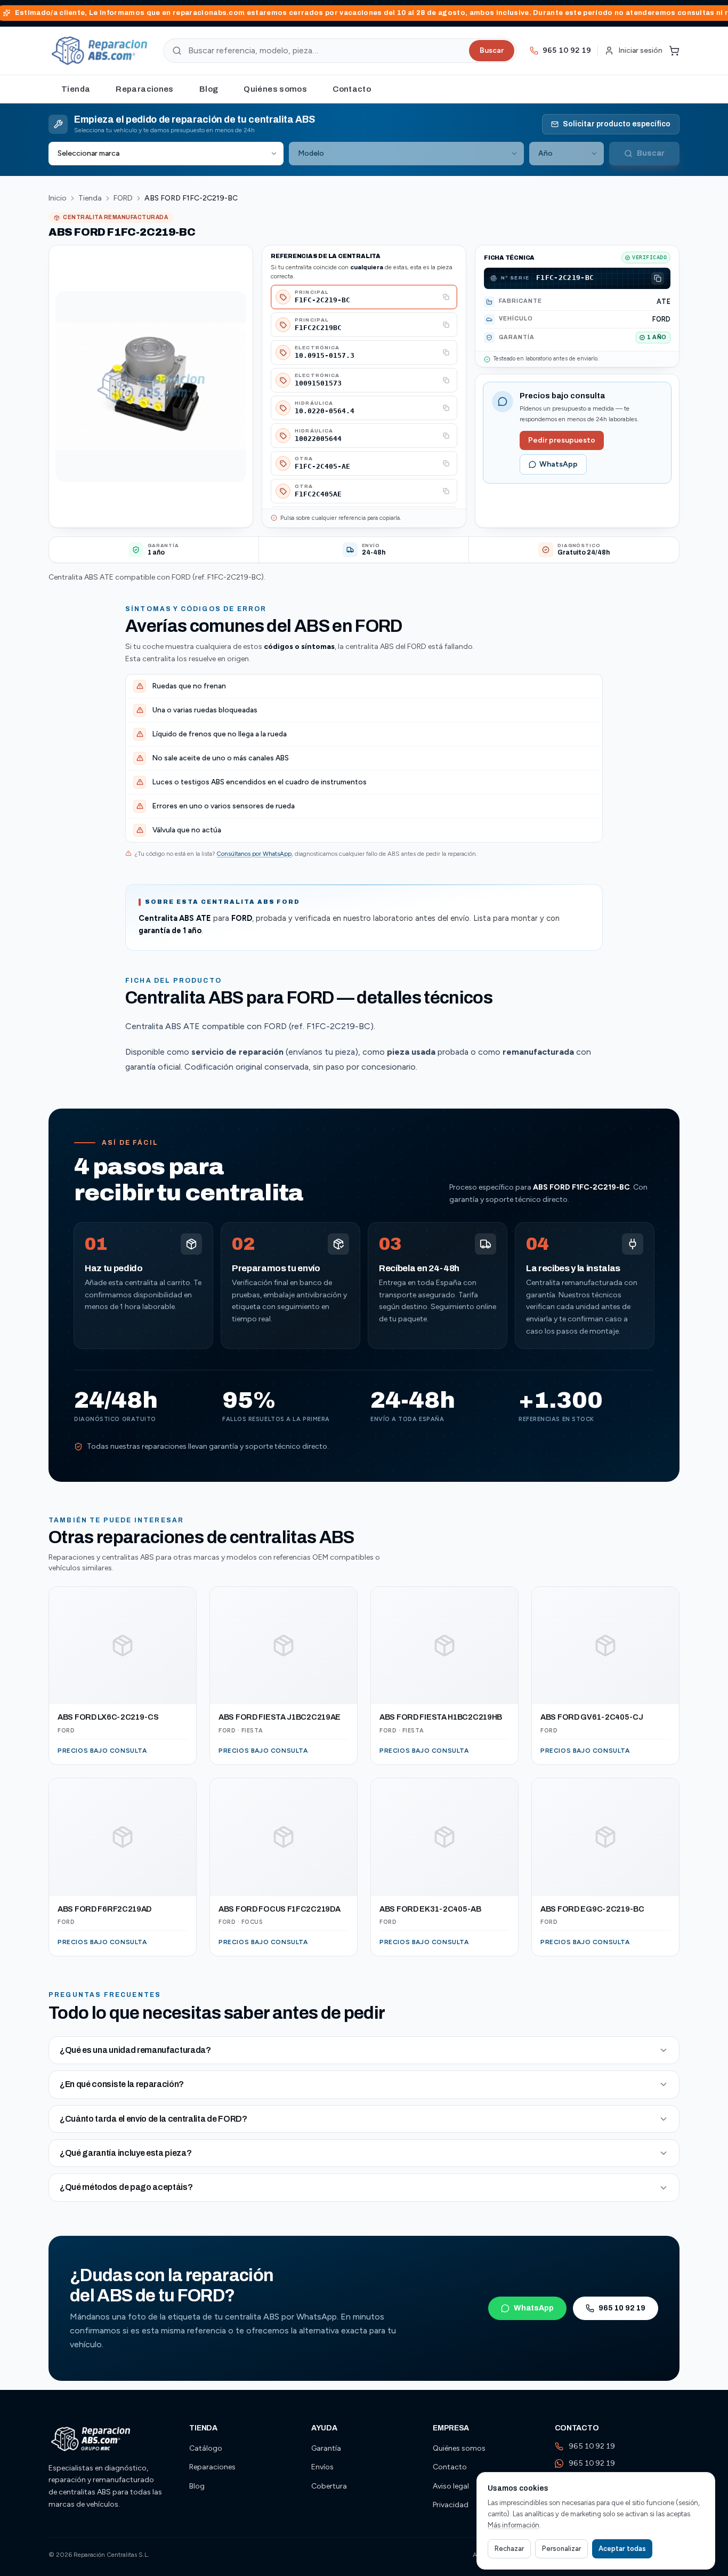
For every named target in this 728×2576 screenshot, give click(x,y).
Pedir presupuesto (562, 440)
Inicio (58, 198)
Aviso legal (451, 2486)
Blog (209, 89)
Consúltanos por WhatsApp (254, 854)
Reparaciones (145, 89)
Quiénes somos (275, 89)
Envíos (322, 2467)
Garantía (326, 2448)
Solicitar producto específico (617, 124)
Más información (513, 2525)
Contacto (352, 89)
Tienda (76, 89)
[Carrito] (674, 51)
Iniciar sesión (640, 50)
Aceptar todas (622, 2549)
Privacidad (451, 2505)
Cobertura (329, 2486)
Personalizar (561, 2549)
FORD (123, 198)
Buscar (492, 50)
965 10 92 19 (622, 2308)
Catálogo (206, 2448)
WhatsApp (559, 464)
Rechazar (509, 2549)
